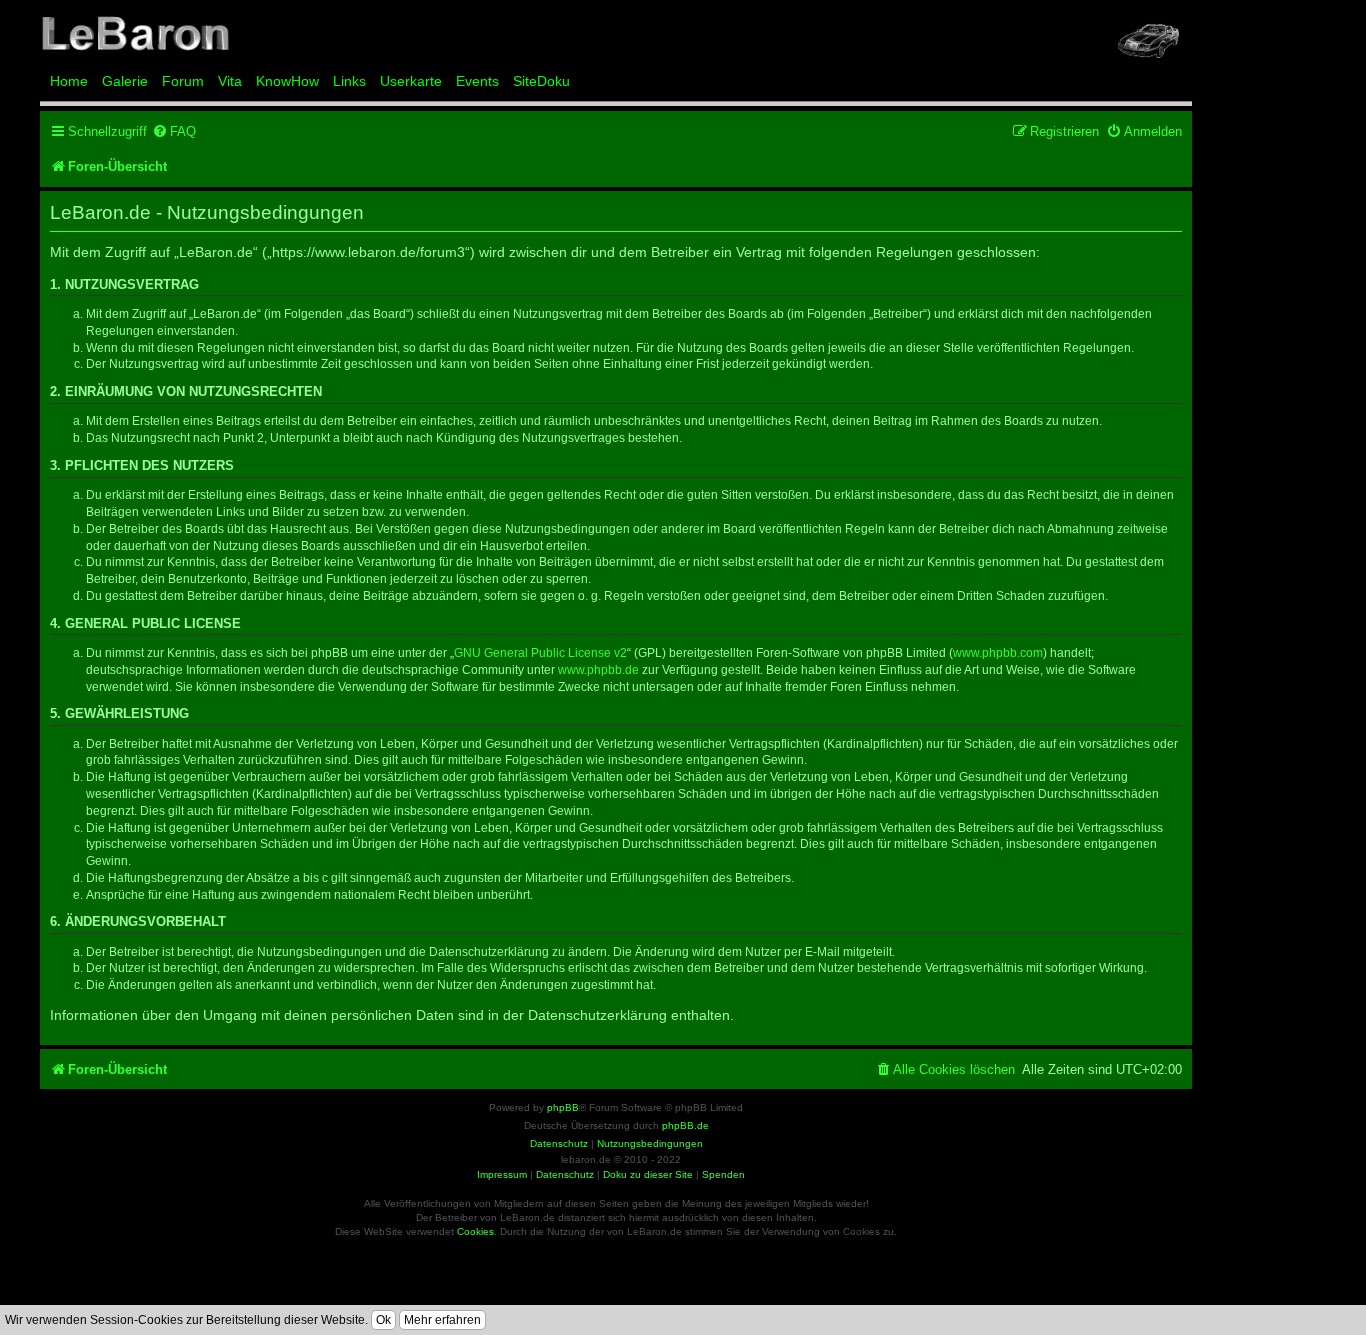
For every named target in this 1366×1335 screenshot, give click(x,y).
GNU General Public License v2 (540, 653)
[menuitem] (174, 131)
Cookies (475, 1231)
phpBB (563, 1107)
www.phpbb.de (598, 670)
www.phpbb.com (998, 653)
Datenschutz (565, 1174)
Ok (383, 1320)
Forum (183, 81)
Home (69, 81)
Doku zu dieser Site (648, 1174)
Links (349, 81)
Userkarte (411, 81)
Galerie (125, 81)
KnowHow (287, 81)
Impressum (502, 1174)
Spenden (723, 1174)
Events (477, 81)
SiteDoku (541, 81)
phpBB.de (685, 1125)
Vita (230, 81)
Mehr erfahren (442, 1320)
